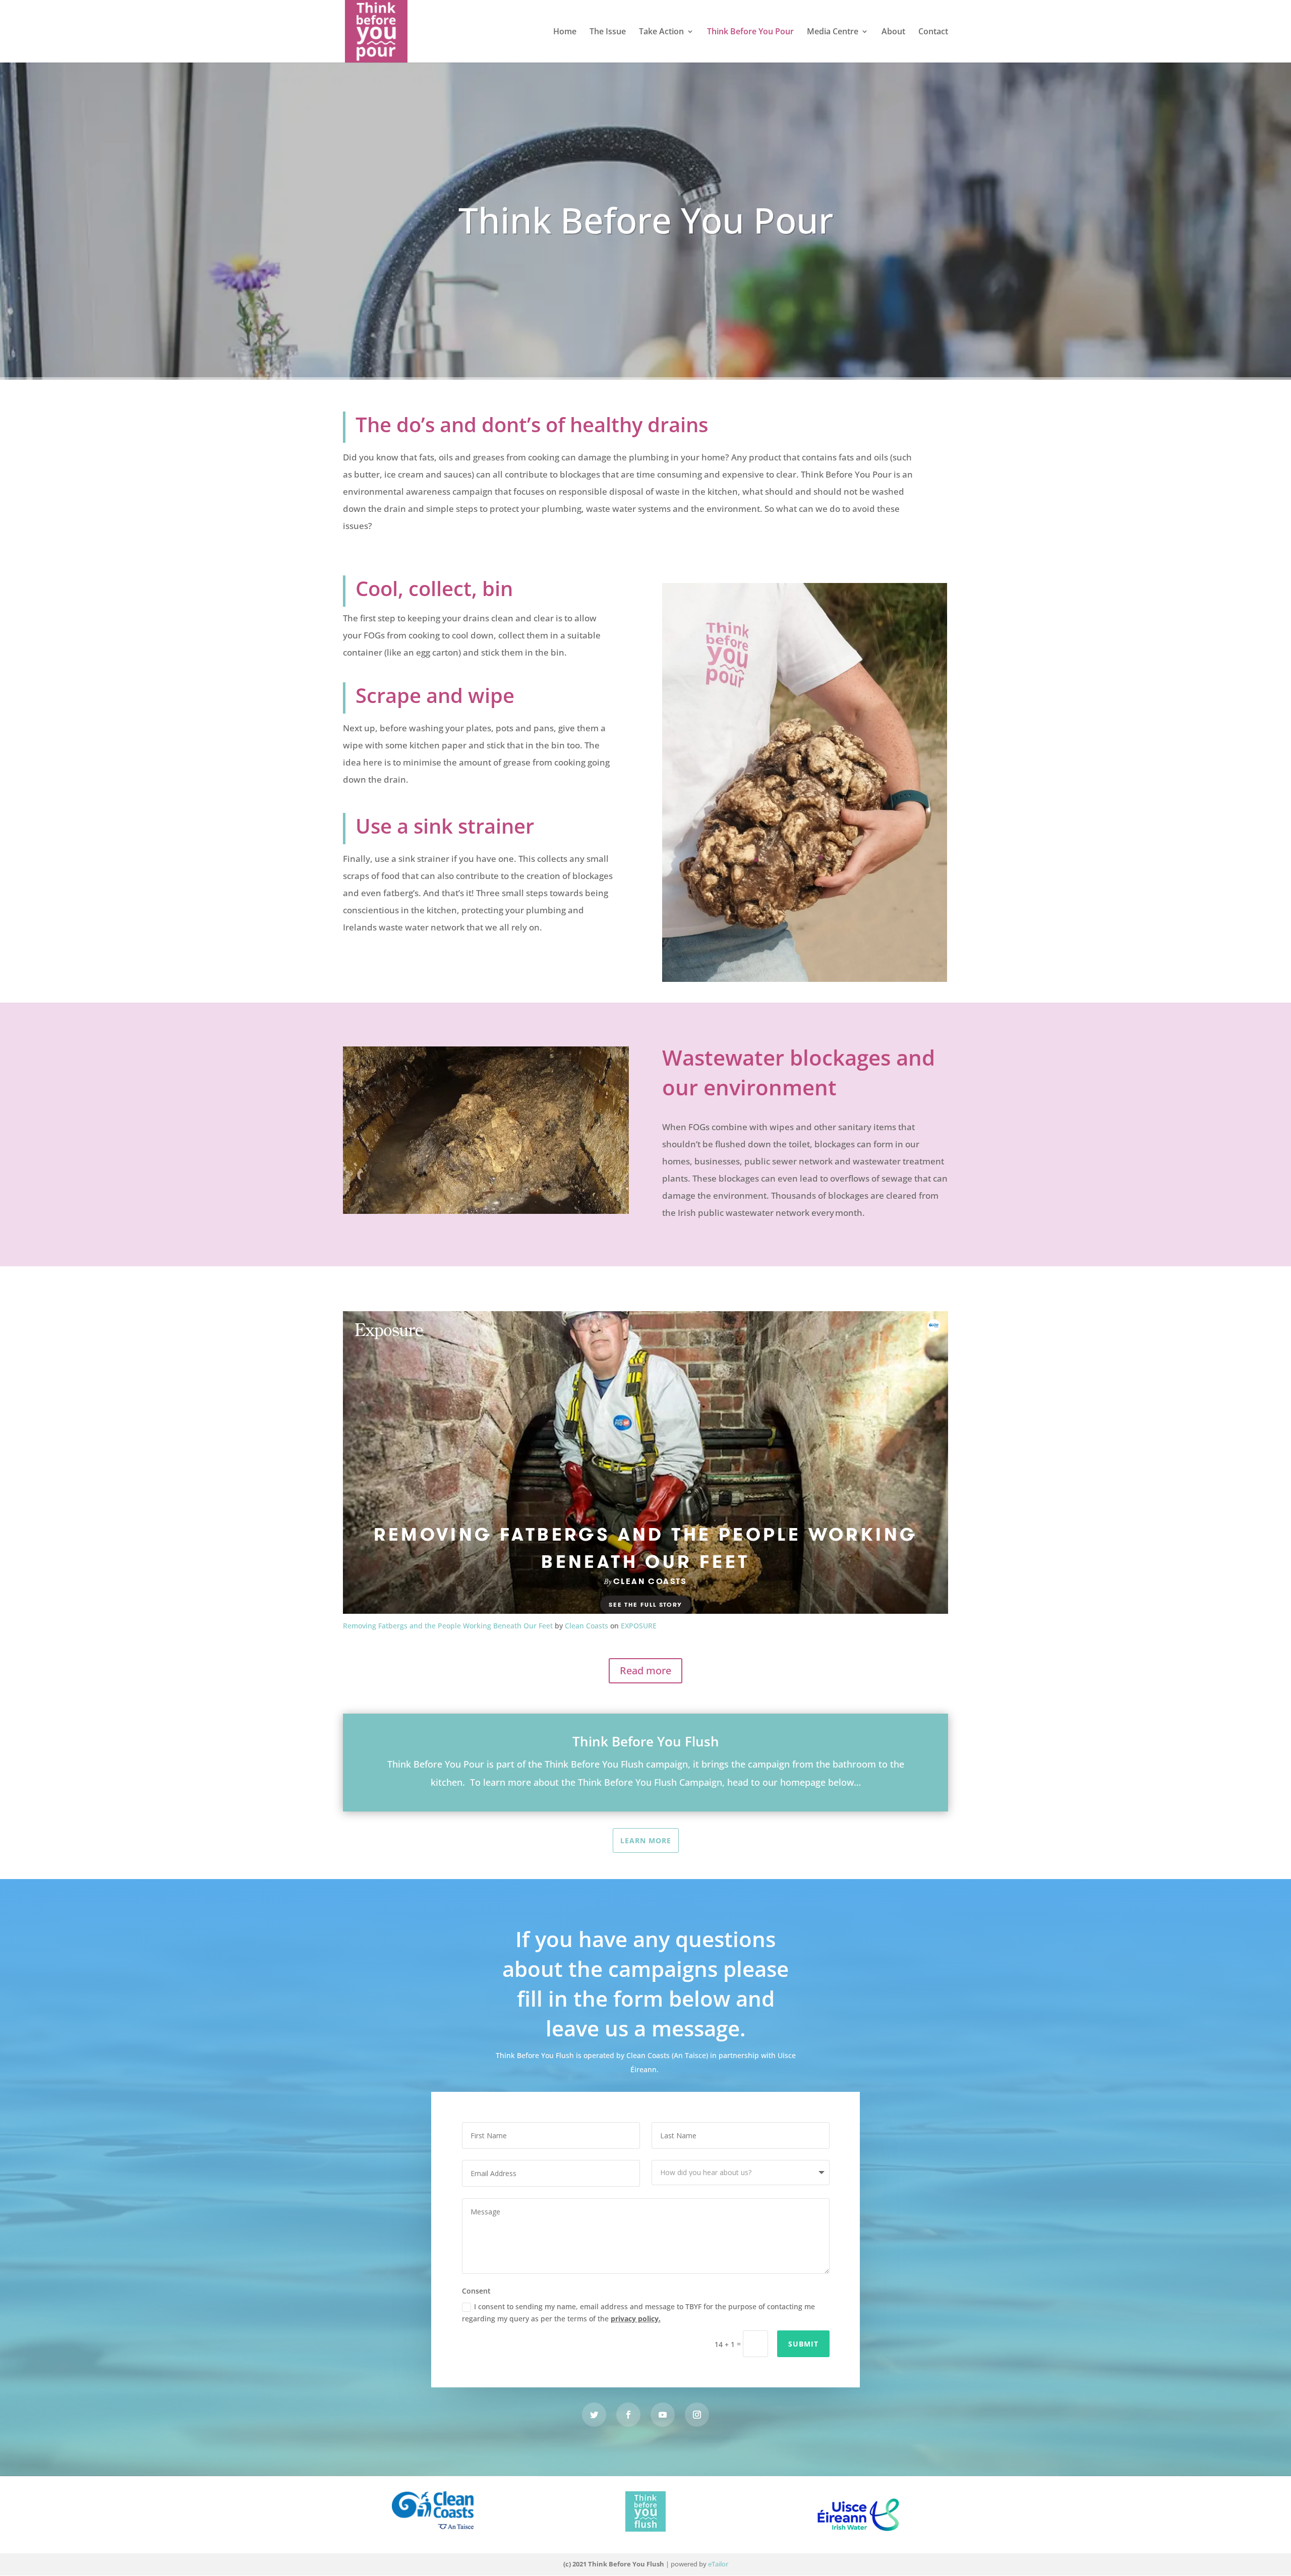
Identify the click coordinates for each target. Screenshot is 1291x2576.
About (893, 32)
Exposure (639, 1626)
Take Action (661, 32)
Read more (645, 1671)
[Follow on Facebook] (628, 2415)
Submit (803, 2344)
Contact (933, 32)
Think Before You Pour (750, 32)
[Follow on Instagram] (697, 2415)
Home (565, 32)
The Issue (608, 32)
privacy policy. (636, 2319)
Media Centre (833, 32)
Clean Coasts (586, 1626)
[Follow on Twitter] (594, 2415)
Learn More (646, 1840)
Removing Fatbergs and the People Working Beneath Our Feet (448, 1626)
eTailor (718, 2564)
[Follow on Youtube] (663, 2415)
